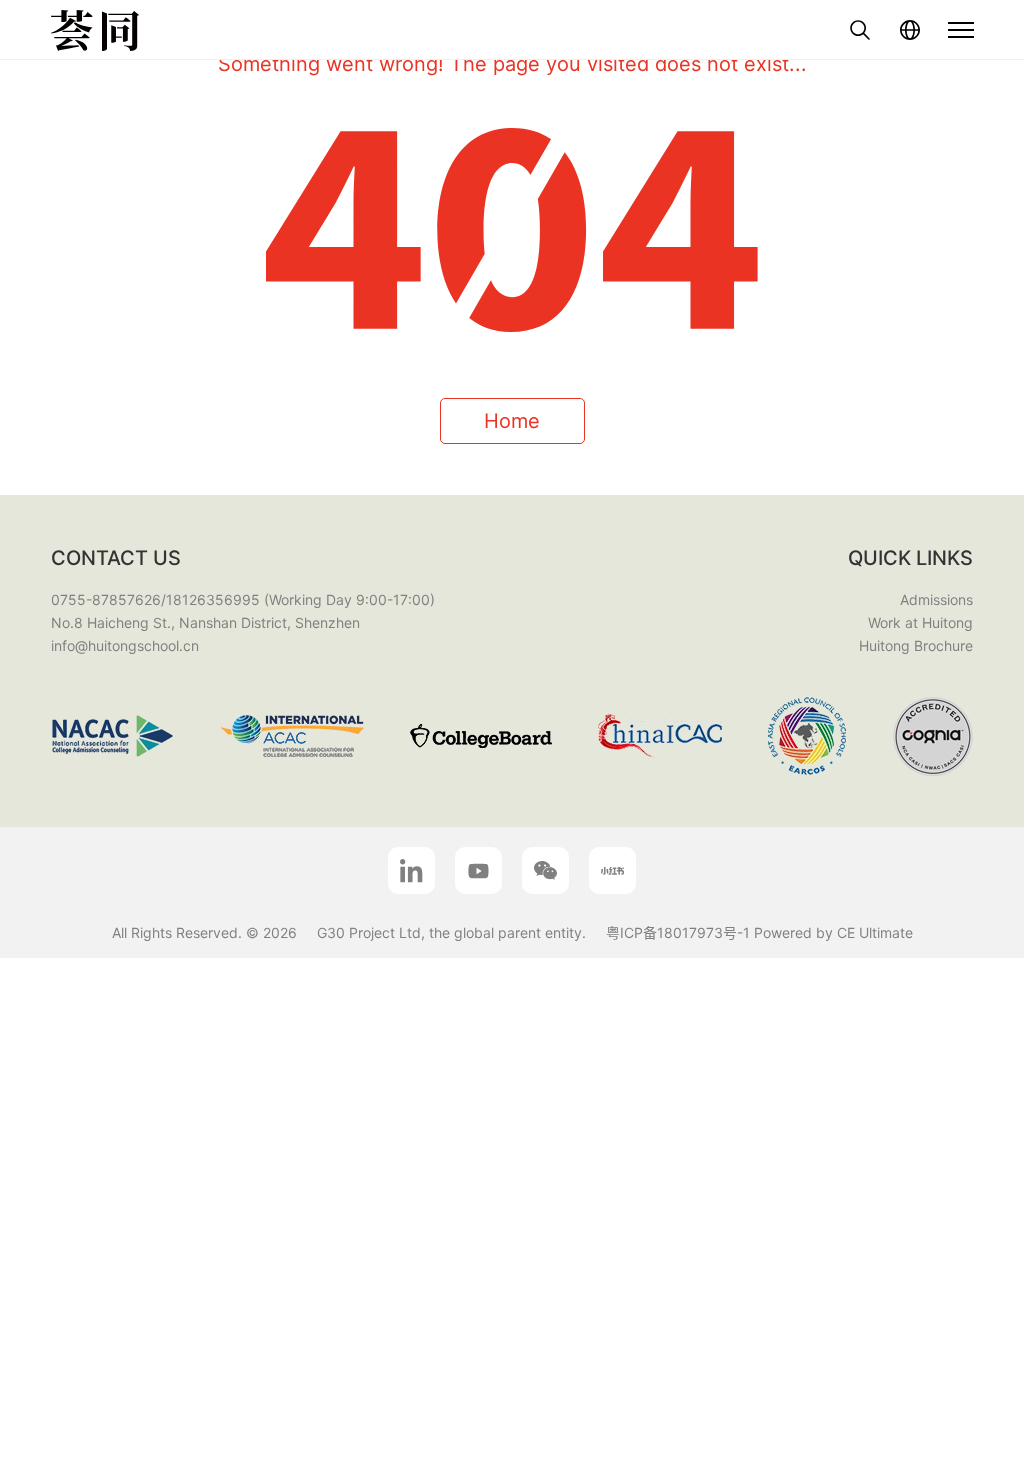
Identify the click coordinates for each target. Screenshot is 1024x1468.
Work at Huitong (920, 622)
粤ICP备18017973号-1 (678, 932)
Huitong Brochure (916, 645)
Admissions (936, 599)
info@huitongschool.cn (125, 645)
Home (512, 421)
